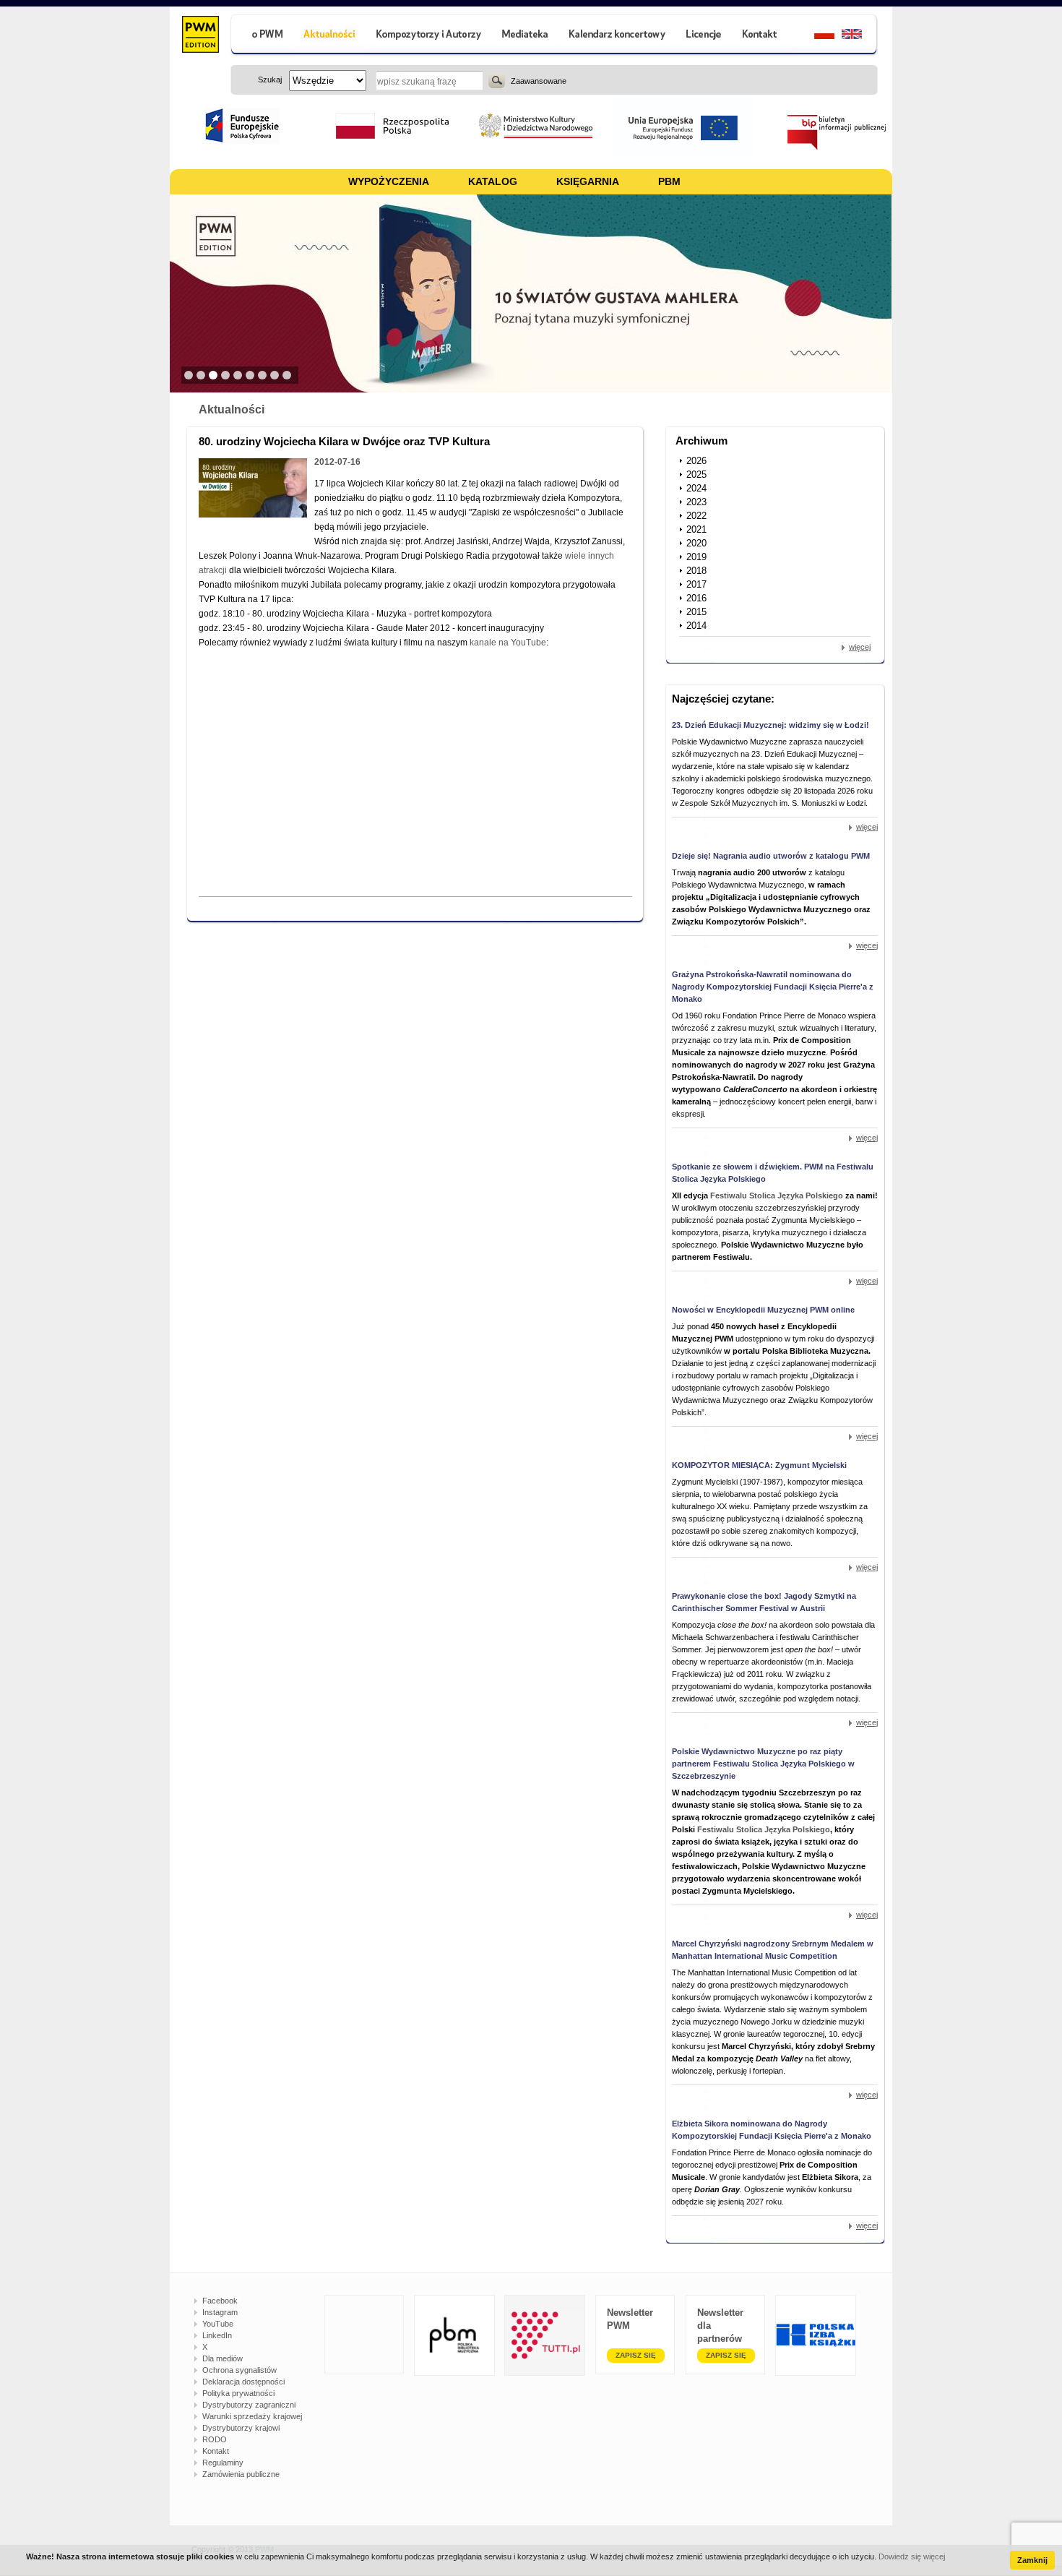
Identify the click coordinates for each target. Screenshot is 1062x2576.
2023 (696, 502)
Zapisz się (636, 2355)
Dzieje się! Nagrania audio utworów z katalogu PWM (771, 856)
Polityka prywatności (238, 2393)
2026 (696, 461)
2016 (696, 598)
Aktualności (232, 409)
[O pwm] (262, 36)
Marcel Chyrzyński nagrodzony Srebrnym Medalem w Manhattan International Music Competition (773, 1950)
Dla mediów (223, 2358)
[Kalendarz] (617, 36)
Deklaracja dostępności (243, 2382)
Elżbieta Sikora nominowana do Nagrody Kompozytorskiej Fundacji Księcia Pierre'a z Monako (772, 2130)
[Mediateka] (526, 36)
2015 (696, 612)
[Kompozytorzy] (429, 36)
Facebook (220, 2301)
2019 (696, 557)
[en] (860, 36)
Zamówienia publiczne (241, 2474)
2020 (696, 543)
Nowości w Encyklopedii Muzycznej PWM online (763, 1310)
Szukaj (497, 80)
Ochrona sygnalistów (239, 2370)
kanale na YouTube (508, 643)
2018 (696, 571)
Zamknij (1032, 2560)
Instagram (220, 2312)
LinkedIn (217, 2335)
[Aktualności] (330, 36)
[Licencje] (703, 36)
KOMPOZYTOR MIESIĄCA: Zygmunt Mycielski (759, 1465)
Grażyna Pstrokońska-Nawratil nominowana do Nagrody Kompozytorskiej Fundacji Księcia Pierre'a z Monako (773, 987)
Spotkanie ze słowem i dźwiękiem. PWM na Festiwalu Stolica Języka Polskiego (773, 1173)
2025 (696, 475)
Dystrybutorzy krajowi (241, 2428)
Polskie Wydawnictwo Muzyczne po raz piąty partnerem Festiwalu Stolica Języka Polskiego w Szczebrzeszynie (763, 1764)
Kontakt (216, 2451)
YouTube (218, 2324)
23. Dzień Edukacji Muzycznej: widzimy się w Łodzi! (770, 725)
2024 (696, 488)
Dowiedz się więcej (912, 2556)
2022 (696, 516)
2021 (696, 529)
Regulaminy (223, 2463)
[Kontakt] (761, 36)
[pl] (815, 36)
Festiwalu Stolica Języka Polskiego (777, 1195)
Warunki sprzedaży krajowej (252, 2416)
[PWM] (200, 36)
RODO (215, 2439)
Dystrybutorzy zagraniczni (249, 2405)
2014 (696, 626)
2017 (696, 584)
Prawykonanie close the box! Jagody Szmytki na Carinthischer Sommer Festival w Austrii (764, 1602)
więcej (860, 647)
